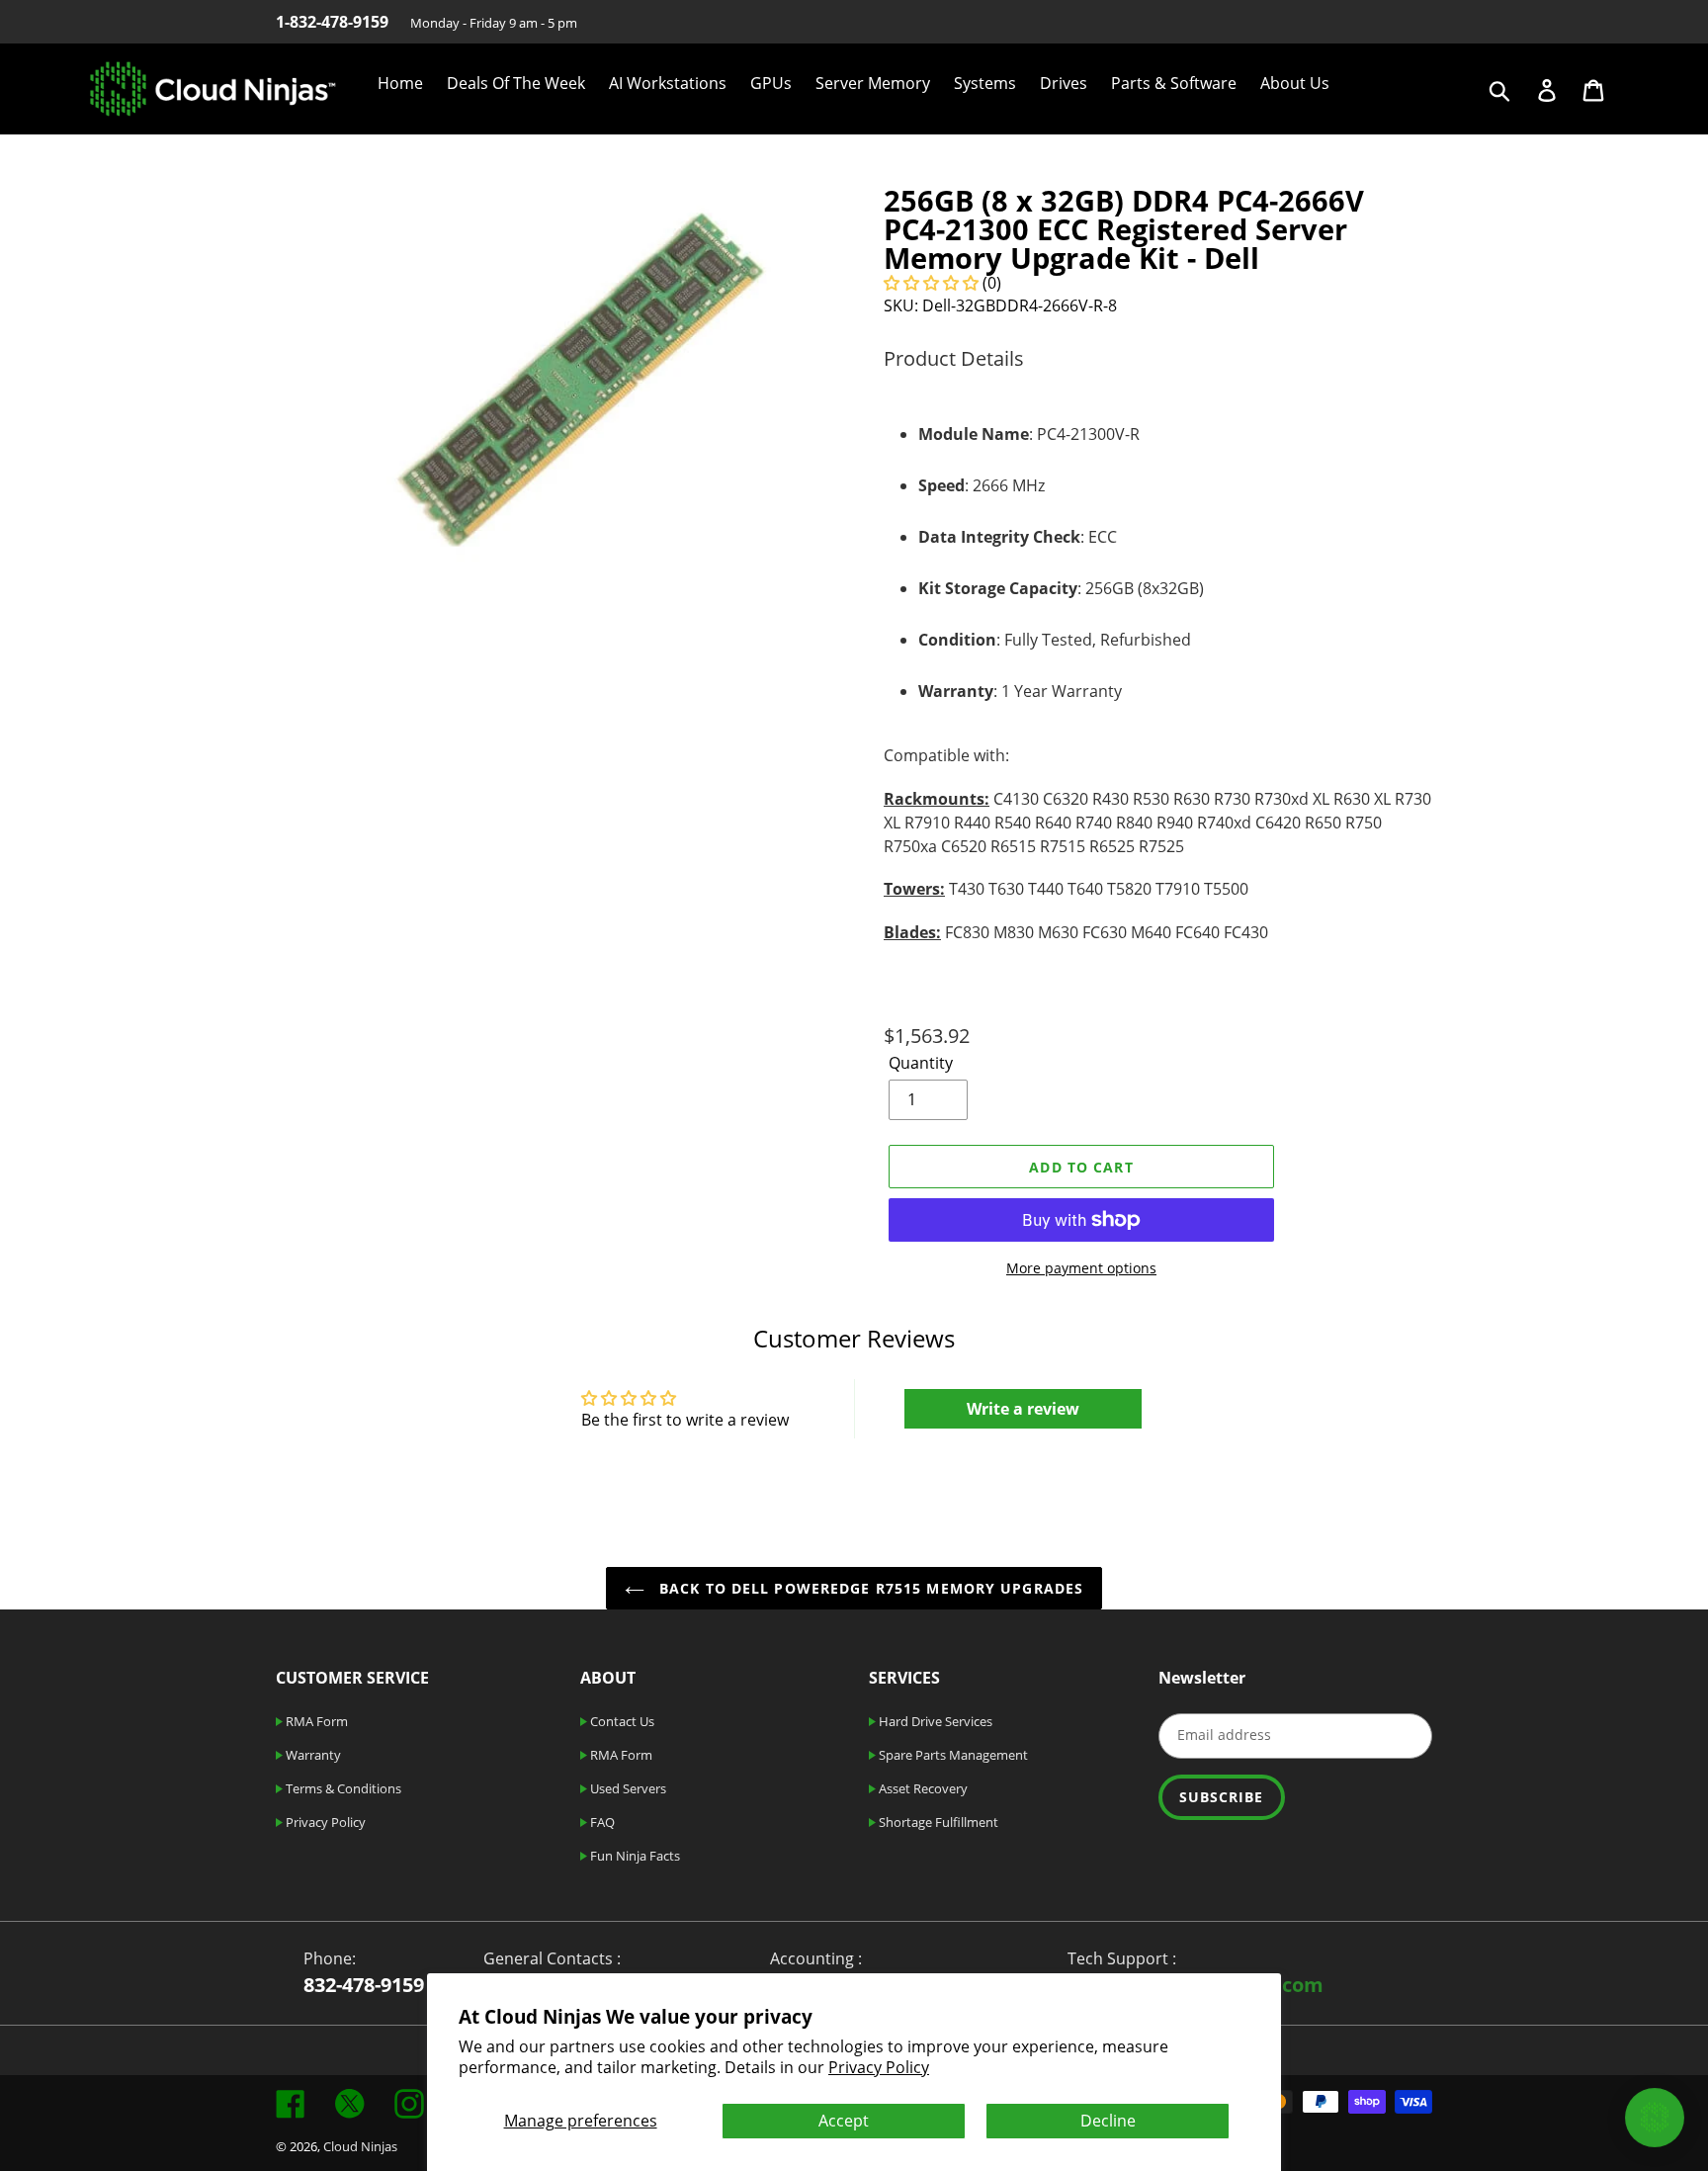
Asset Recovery (922, 1788)
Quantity (921, 1063)
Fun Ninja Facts (634, 1856)
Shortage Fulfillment (937, 1822)
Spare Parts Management (952, 1755)
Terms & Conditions (342, 1788)
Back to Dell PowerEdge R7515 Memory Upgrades (869, 1588)
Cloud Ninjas (360, 2146)
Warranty (312, 1755)
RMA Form (315, 1721)
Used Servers (627, 1788)
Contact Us (621, 1721)
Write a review (1023, 1409)
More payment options (1081, 1268)
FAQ (601, 1822)
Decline (1108, 2121)
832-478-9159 (364, 1985)
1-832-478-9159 (332, 22)
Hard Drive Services (934, 1721)
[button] (931, 283)
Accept (844, 2121)
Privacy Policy (879, 2067)
